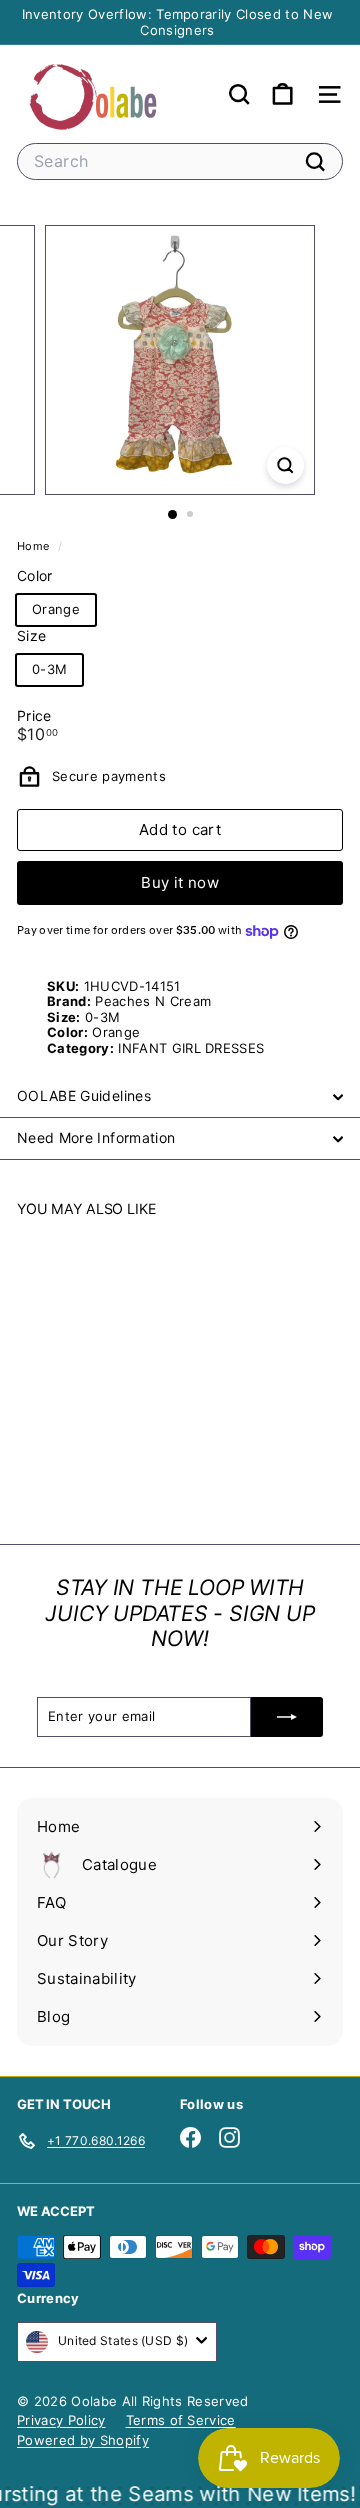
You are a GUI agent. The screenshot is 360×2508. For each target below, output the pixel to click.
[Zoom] (285, 465)
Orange (56, 609)
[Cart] (282, 94)
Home (35, 546)
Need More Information (96, 1137)
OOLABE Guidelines (84, 1095)
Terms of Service (181, 2420)
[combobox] (180, 161)
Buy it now (180, 882)
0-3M (49, 669)
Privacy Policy (61, 2420)
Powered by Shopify (83, 2440)
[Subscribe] (287, 1717)
